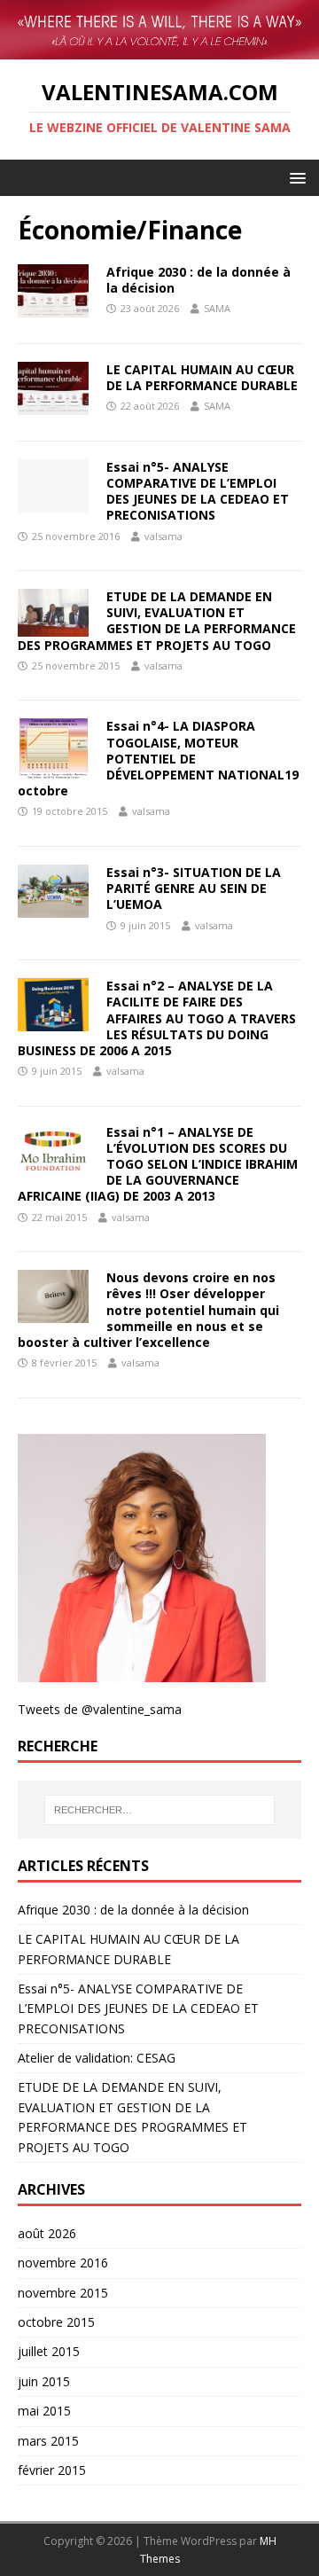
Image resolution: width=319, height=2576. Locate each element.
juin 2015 (44, 2381)
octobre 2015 (56, 2322)
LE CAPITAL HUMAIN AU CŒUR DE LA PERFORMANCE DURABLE (202, 377)
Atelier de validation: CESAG (97, 2058)
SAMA (217, 308)
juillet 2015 (49, 2351)
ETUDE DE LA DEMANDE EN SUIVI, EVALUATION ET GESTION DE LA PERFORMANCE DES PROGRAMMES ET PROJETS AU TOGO (157, 621)
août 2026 (47, 2233)
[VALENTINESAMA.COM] (159, 30)
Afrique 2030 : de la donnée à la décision (198, 280)
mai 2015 (44, 2411)
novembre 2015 (63, 2293)
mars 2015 (48, 2441)
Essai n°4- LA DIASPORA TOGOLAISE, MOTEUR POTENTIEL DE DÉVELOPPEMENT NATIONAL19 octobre (158, 758)
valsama (163, 536)
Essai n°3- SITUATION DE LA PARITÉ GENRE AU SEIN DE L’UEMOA (194, 888)
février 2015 (52, 2470)
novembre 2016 (63, 2263)
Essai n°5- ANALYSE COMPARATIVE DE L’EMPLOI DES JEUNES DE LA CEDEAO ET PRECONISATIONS (198, 491)
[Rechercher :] (159, 1810)
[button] (295, 177)
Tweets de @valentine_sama (100, 1709)
